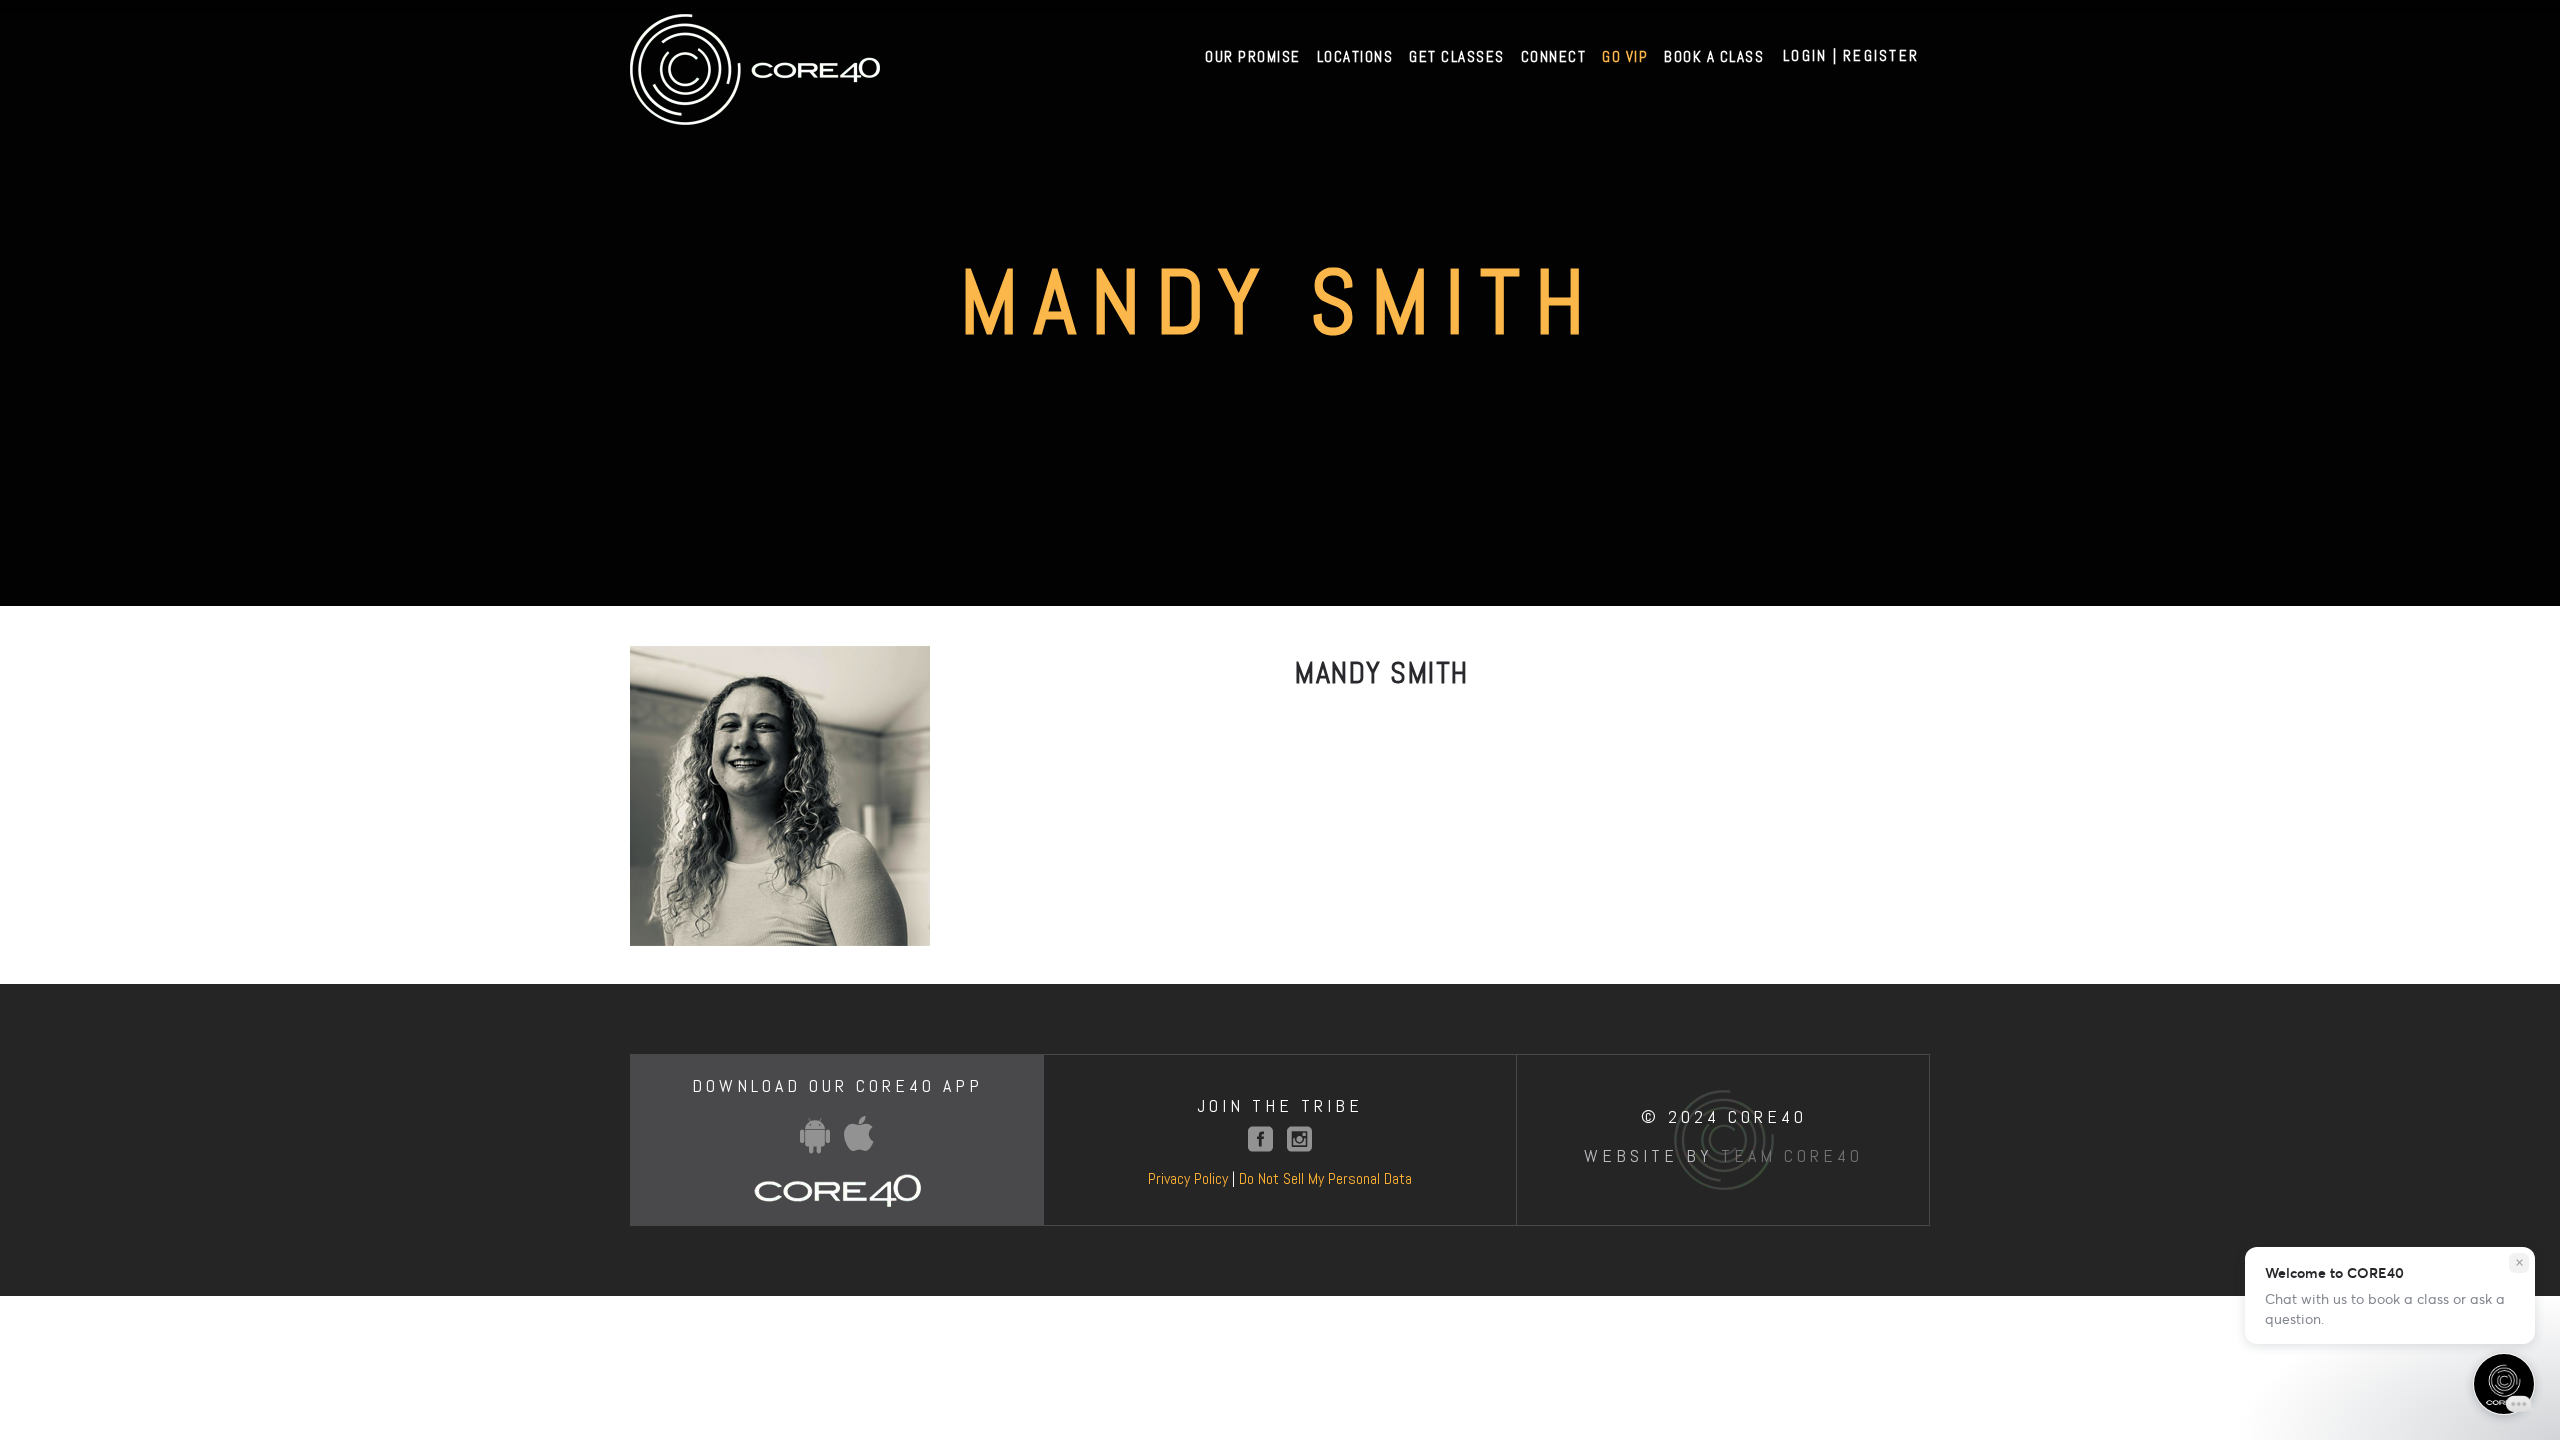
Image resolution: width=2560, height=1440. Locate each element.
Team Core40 (1792, 1155)
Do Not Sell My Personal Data (1325, 1178)
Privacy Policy (1188, 1178)
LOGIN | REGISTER (1851, 55)
